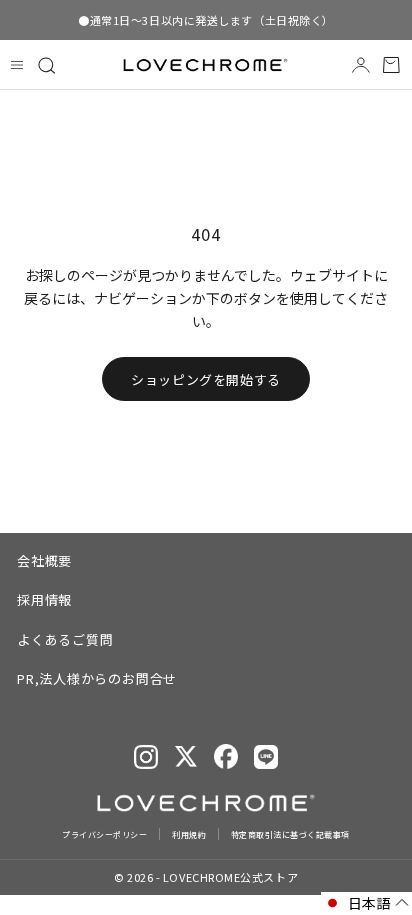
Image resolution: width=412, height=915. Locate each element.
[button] (366, 903)
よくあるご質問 (65, 639)
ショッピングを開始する (206, 379)
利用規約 (189, 834)
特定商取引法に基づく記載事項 (290, 834)
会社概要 (44, 560)
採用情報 (44, 599)
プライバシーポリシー (104, 834)
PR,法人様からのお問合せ (97, 678)
